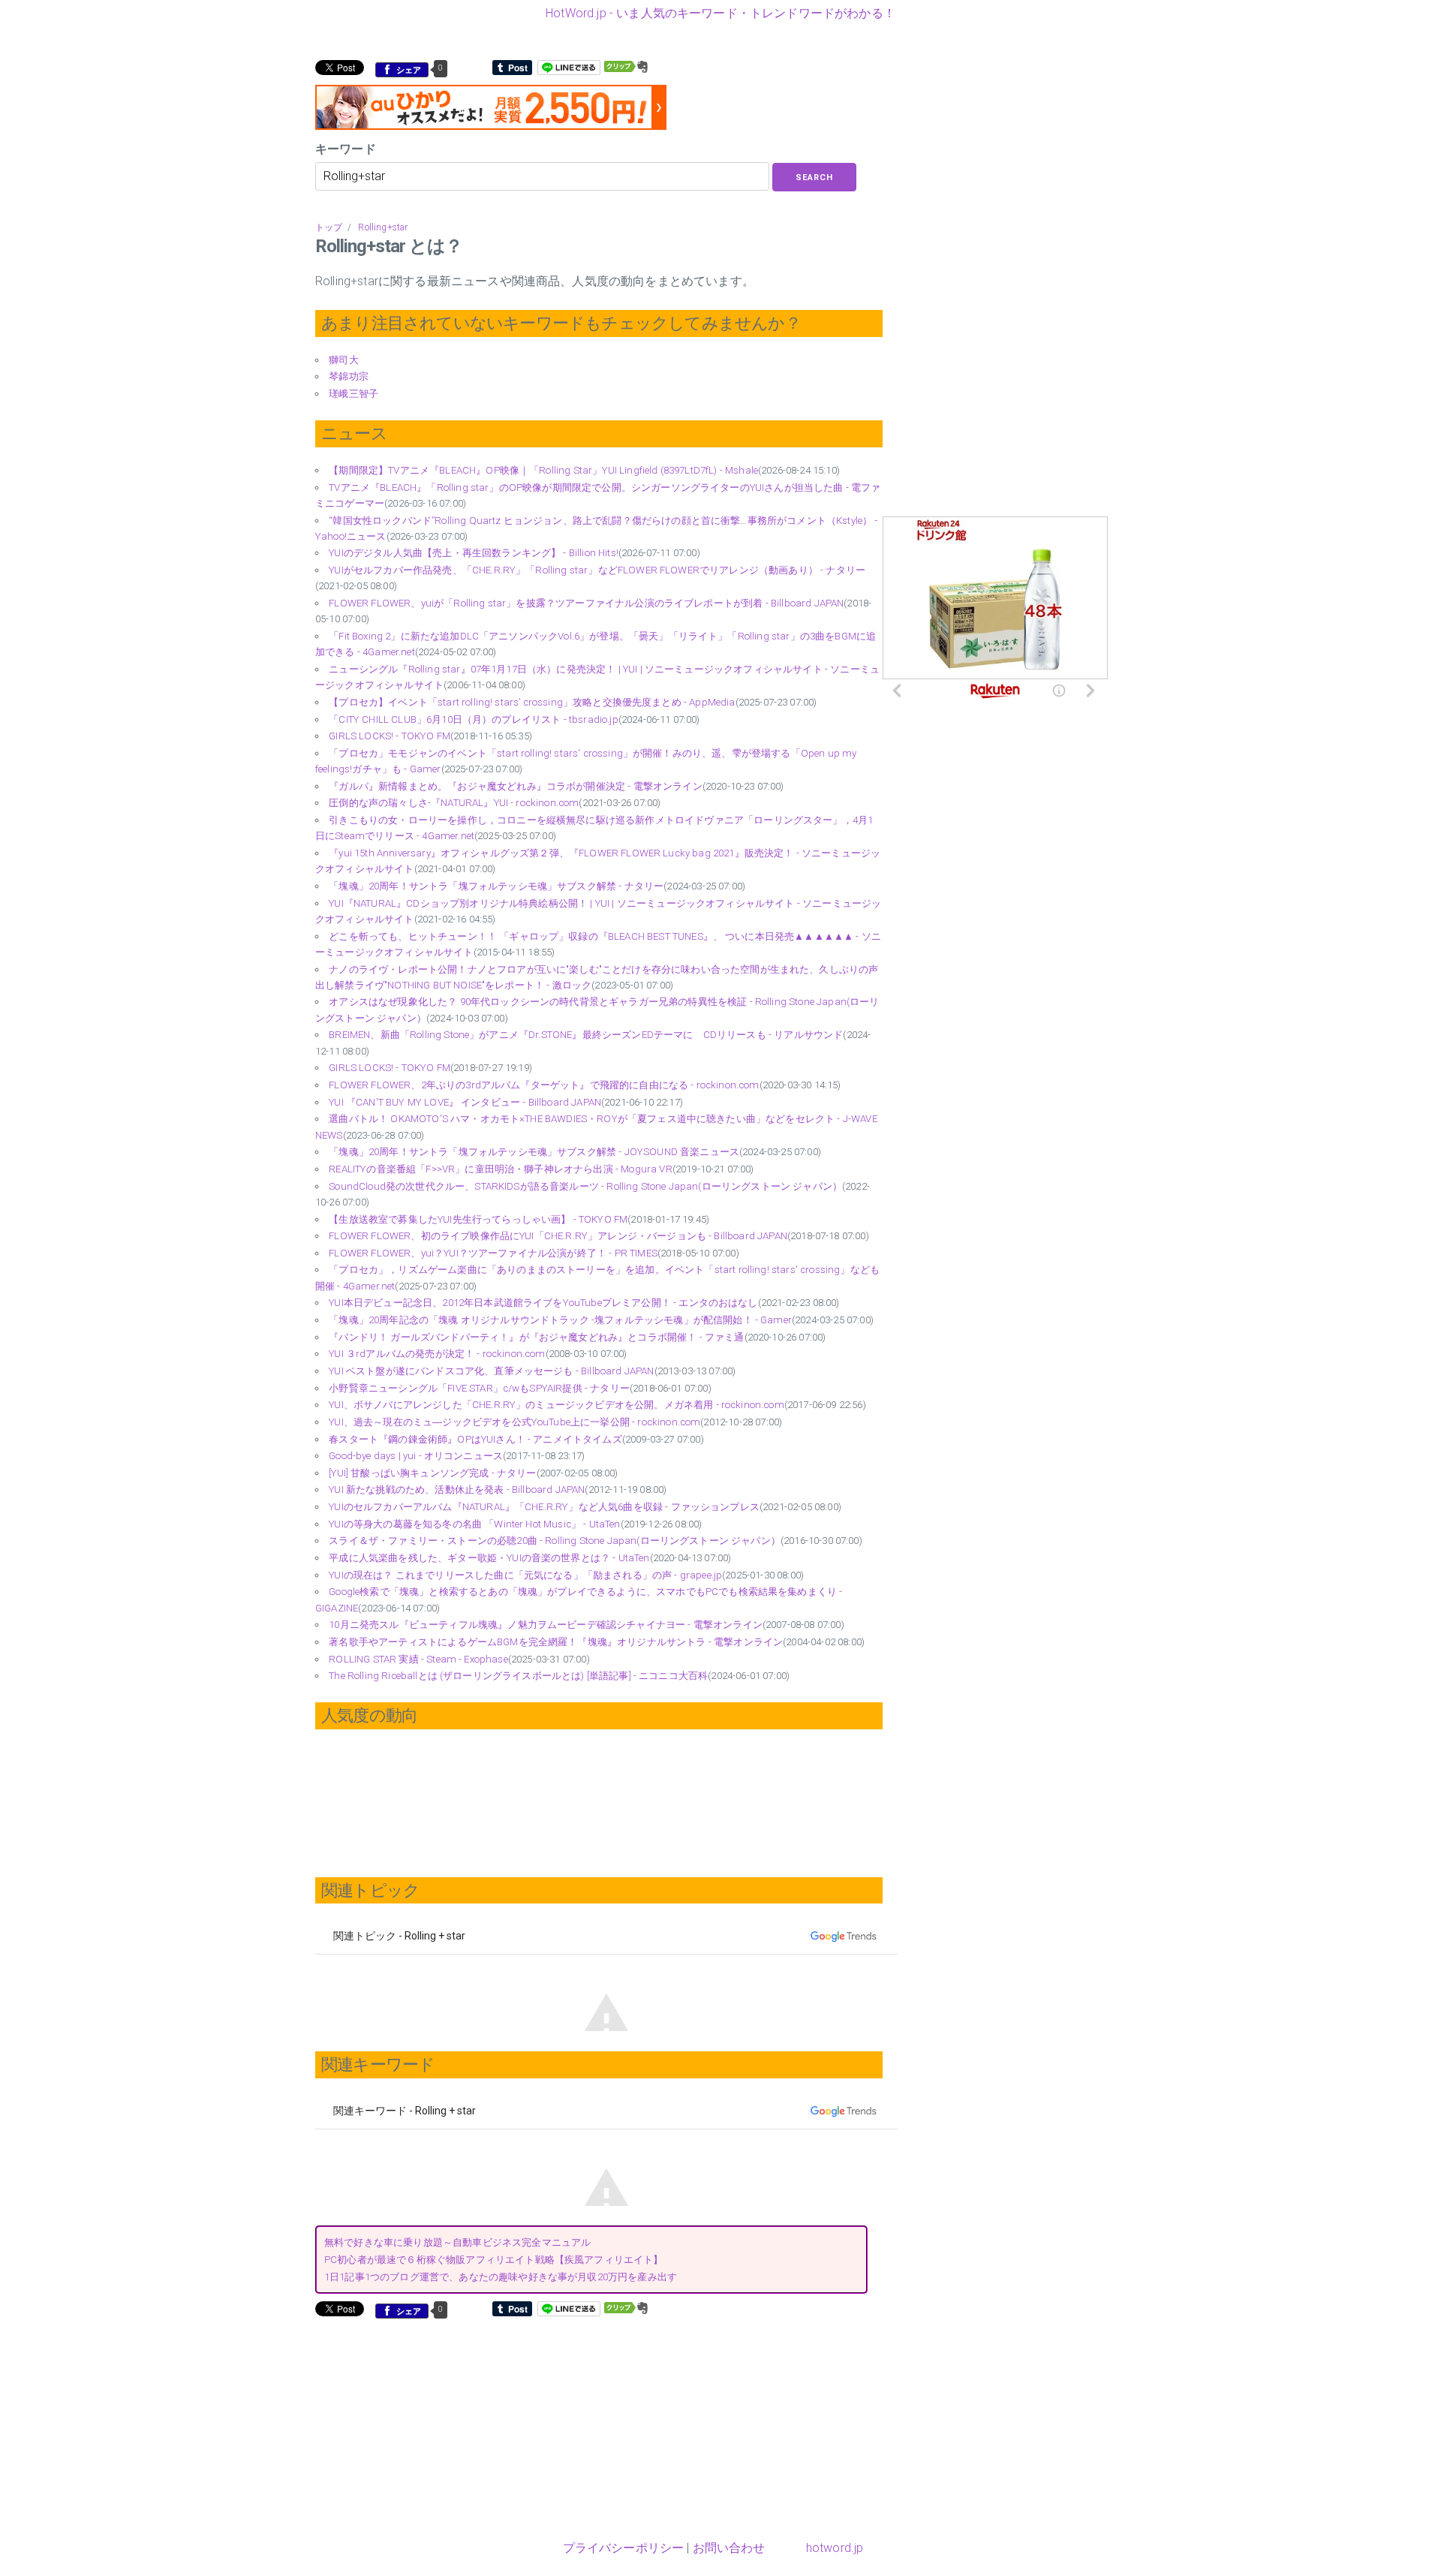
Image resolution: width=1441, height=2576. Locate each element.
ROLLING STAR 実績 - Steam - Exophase (418, 1659)
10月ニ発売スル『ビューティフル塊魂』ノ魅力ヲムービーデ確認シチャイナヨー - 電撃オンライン (546, 1625)
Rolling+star (383, 227)
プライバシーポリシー (624, 2548)
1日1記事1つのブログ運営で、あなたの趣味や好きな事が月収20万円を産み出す (501, 2277)
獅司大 (343, 360)
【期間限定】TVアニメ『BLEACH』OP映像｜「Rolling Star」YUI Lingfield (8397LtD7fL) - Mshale (543, 470)
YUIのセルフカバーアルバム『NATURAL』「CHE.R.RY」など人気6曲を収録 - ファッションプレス (544, 1507)
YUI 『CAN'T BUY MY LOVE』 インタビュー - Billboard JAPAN (465, 1102)
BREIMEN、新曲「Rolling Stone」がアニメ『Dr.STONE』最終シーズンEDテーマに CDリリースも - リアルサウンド (586, 1035)
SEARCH (814, 178)
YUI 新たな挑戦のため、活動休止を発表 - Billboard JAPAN (457, 1490)
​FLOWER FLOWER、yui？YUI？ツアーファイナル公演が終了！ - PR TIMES (493, 1253)
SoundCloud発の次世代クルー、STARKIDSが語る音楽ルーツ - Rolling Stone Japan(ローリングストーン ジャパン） (585, 1186)
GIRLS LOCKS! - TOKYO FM (390, 736)
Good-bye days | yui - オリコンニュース (416, 1456)
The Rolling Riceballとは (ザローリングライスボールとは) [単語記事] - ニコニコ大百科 (518, 1676)
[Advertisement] (441, 2427)
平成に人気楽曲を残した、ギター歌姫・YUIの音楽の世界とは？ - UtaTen (489, 1558)
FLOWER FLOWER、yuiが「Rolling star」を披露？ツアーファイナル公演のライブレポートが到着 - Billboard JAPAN (586, 603)
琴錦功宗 (349, 376)
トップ (329, 227)
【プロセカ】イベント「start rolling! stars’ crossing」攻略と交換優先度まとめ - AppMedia (532, 702)
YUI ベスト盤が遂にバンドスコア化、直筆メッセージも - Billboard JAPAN (491, 1371)
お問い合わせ (729, 2548)
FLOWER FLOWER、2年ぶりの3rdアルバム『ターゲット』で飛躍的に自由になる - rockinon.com (544, 1085)
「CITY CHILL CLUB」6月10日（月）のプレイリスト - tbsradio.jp (473, 719)
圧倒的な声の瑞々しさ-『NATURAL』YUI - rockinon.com (454, 803)
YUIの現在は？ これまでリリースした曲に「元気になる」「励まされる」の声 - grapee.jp (525, 1575)
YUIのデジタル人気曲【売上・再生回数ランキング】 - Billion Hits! (474, 553)
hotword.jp (835, 2548)
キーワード (346, 149)
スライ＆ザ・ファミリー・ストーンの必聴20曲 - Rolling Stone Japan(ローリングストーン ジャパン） (555, 1541)
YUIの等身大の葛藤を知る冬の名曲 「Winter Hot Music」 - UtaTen (474, 1524)
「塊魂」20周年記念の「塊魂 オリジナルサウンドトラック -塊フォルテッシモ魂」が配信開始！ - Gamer (560, 1320)
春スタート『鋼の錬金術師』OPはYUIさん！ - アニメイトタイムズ (475, 1439)
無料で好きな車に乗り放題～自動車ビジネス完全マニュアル (457, 2242)
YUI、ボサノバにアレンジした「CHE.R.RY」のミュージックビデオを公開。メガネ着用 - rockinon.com (556, 1405)
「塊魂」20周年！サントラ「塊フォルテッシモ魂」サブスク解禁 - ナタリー (496, 886)
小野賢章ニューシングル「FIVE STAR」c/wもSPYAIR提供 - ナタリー (479, 1388)
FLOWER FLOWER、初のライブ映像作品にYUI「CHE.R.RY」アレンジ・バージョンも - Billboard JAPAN (558, 1236)
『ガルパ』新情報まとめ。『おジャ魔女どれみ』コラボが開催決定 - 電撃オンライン (515, 786)
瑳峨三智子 (353, 394)
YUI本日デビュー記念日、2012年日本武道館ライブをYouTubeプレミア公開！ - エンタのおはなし (543, 1303)
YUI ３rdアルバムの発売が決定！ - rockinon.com (437, 1354)
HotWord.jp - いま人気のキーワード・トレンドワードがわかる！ (720, 13)
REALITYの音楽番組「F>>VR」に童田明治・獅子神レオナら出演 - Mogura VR (500, 1169)
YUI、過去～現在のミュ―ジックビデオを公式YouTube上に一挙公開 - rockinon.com (514, 1422)
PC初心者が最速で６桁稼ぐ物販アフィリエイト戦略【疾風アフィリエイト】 (494, 2260)
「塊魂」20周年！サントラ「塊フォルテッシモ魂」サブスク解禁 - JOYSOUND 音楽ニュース (534, 1152)
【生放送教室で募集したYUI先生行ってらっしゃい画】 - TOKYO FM (478, 1219)
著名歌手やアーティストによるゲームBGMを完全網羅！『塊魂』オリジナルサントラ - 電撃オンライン (556, 1642)
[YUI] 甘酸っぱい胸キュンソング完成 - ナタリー (432, 1473)
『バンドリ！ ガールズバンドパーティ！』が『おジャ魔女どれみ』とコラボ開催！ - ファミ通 (536, 1337)
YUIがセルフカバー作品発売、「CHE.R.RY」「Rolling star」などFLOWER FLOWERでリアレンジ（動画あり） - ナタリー (597, 570)
